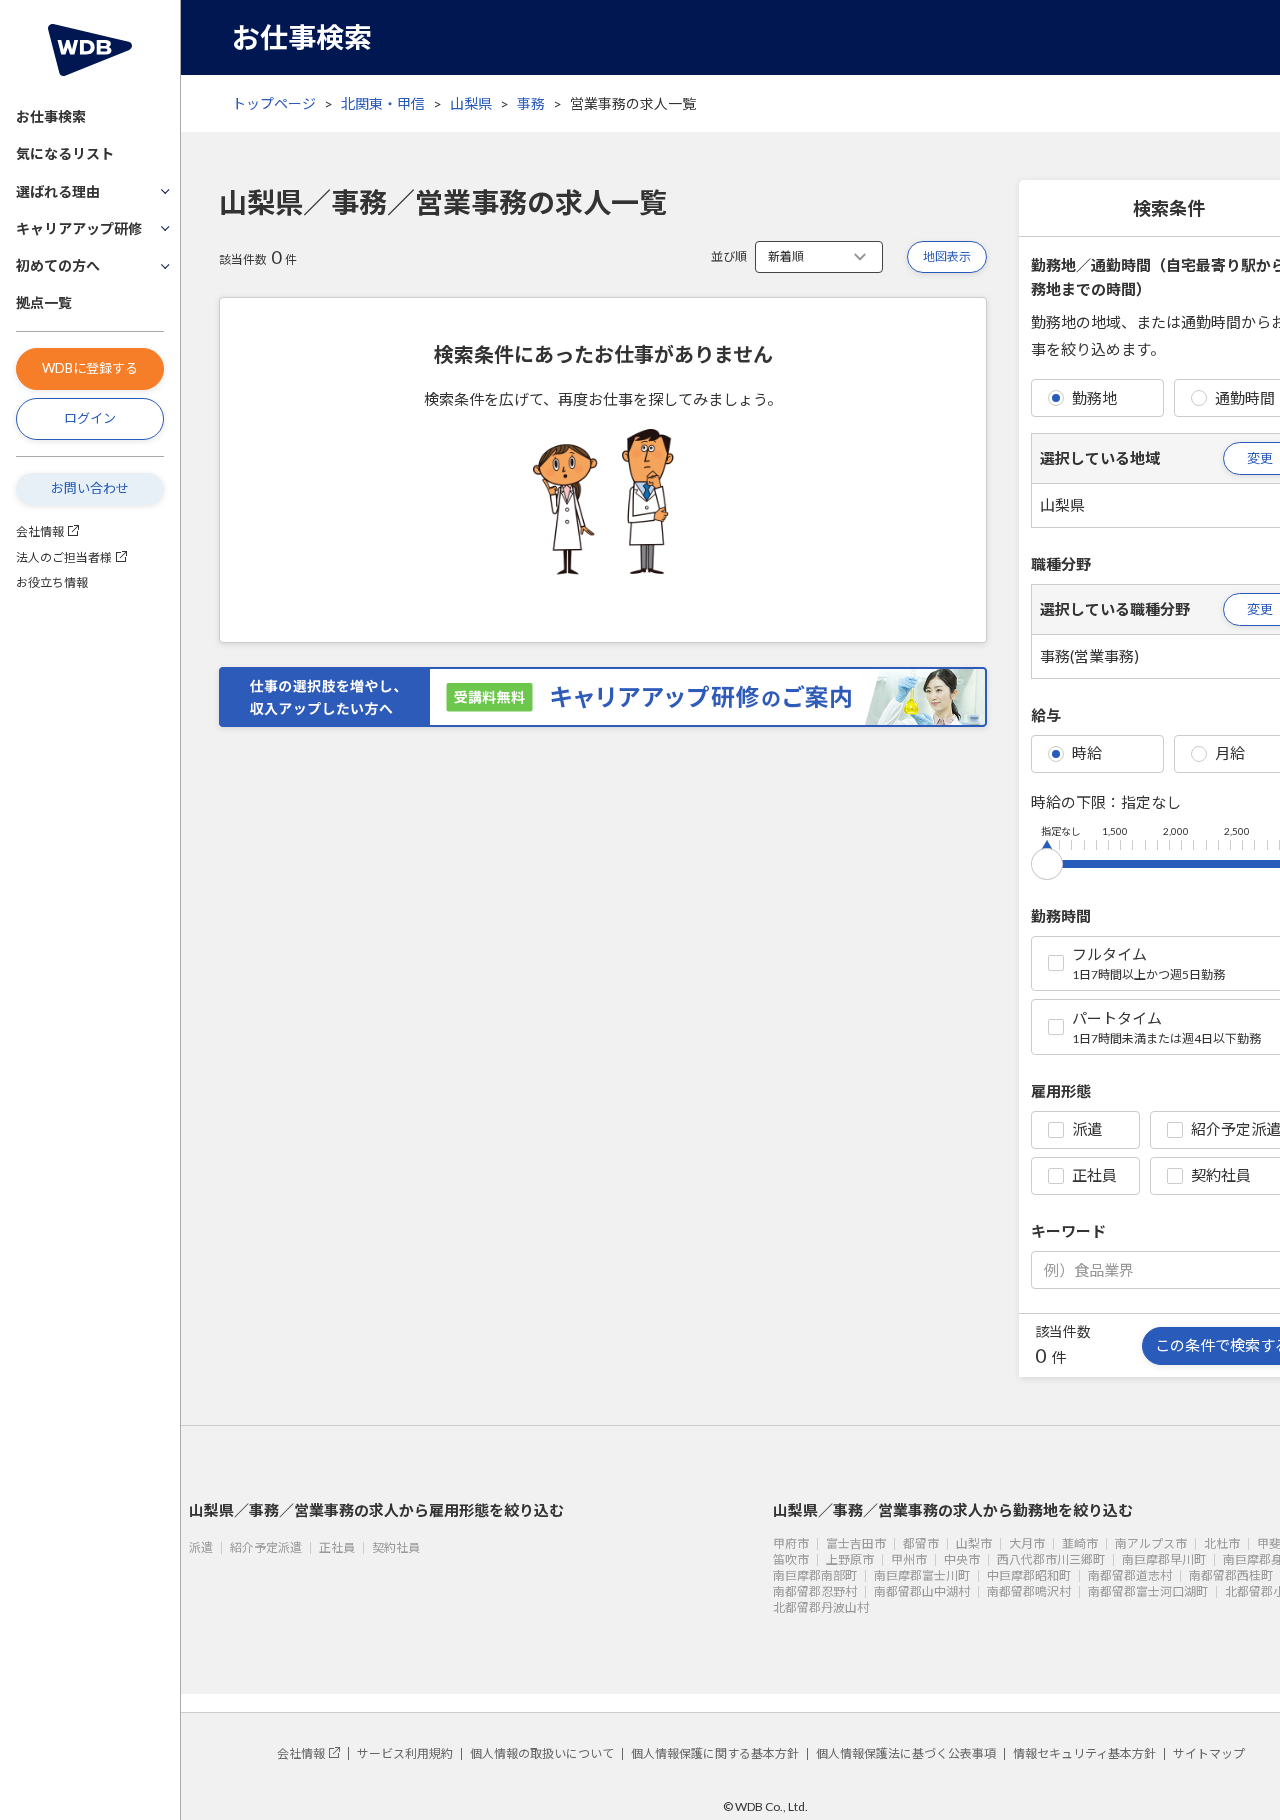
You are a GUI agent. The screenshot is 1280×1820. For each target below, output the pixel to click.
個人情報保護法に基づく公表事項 (906, 1753)
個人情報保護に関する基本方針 (715, 1753)
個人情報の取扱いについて (542, 1753)
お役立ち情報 (52, 582)
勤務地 (1094, 398)
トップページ (274, 103)
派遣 (1087, 1129)
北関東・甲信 (383, 103)
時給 (1087, 753)
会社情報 (40, 531)
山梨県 (471, 103)
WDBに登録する (90, 368)
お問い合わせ (90, 488)
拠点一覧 (44, 302)
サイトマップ (1209, 1753)
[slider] (1047, 860)
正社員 (1094, 1175)
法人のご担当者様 (64, 557)
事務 (531, 103)
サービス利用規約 (405, 1753)
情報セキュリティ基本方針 (1084, 1753)
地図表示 (947, 256)
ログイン (90, 418)
